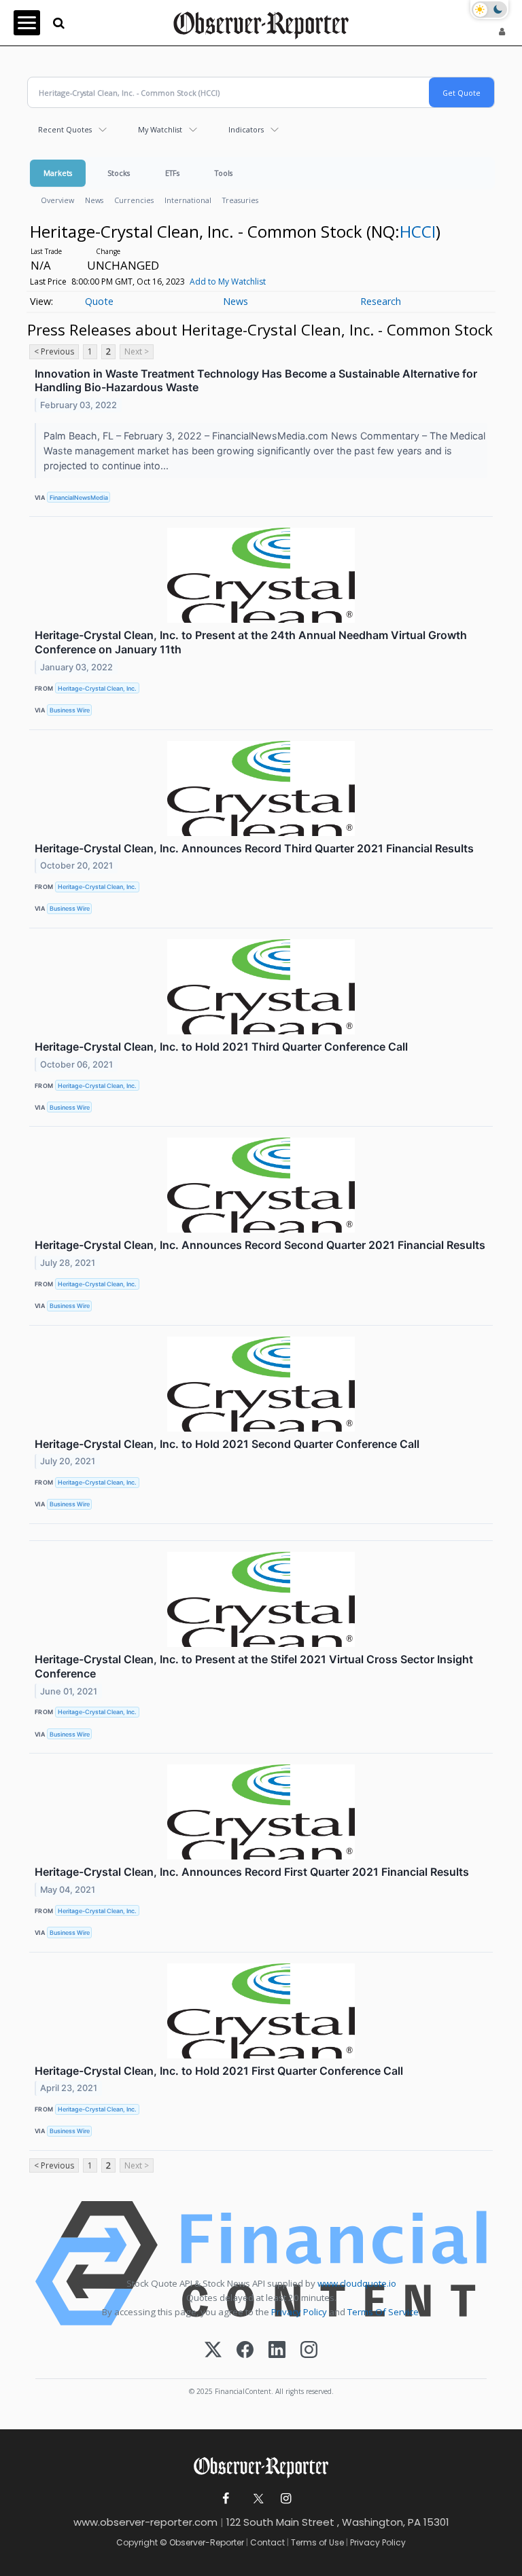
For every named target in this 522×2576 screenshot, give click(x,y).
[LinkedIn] (277, 2351)
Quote (99, 301)
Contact (267, 2542)
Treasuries (240, 200)
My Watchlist (160, 129)
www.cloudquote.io (357, 2283)
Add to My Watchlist (228, 282)
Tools (224, 173)
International (188, 200)
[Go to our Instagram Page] (286, 2499)
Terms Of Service (383, 2312)
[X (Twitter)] (213, 2351)
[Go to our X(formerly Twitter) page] (256, 2499)
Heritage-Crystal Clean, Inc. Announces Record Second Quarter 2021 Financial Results (260, 1245)
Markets (58, 173)
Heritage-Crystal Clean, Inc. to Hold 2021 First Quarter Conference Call (219, 2071)
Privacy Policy (299, 2312)
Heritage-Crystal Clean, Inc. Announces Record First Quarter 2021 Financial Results (252, 1872)
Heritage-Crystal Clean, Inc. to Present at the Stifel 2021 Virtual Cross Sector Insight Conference (254, 1666)
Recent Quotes (65, 129)
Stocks (119, 173)
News (94, 200)
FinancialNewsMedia (79, 497)
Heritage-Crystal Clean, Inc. (97, 688)
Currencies (134, 200)
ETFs (172, 173)
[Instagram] (309, 2351)
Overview (57, 200)
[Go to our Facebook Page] (226, 2499)
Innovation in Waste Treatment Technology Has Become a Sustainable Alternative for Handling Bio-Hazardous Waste (256, 381)
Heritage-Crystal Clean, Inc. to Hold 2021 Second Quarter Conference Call (227, 1444)
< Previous (54, 351)
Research (381, 301)
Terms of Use (317, 2542)
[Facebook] (245, 2351)
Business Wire (70, 710)
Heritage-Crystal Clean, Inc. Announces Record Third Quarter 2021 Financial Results (254, 848)
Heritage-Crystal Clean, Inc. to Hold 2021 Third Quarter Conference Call (221, 1047)
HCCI (418, 231)
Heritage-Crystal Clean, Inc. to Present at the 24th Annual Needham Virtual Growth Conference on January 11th (251, 642)
